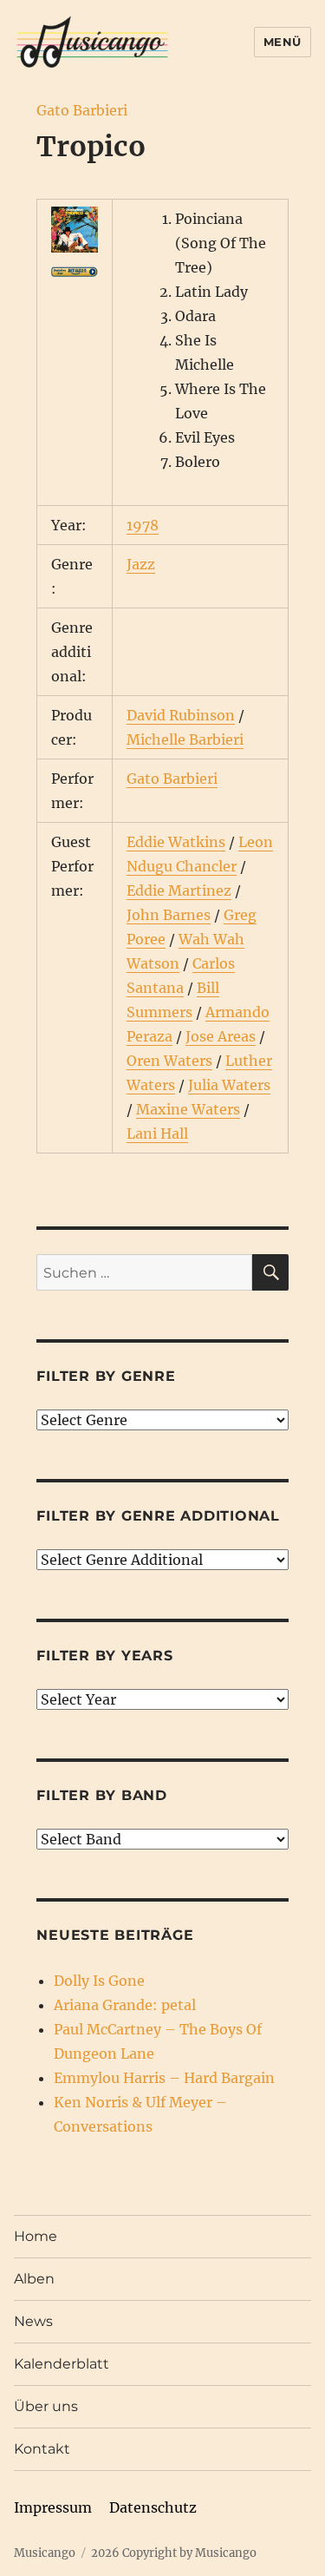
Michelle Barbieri (185, 739)
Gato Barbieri (82, 110)
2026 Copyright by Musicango (174, 2553)
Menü (283, 42)
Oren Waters (169, 1061)
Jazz (141, 564)
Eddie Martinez (179, 890)
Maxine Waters (188, 1109)
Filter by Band (102, 1795)
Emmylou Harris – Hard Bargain (164, 2078)
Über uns (46, 2406)
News (33, 2321)
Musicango (45, 2553)
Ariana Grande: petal (125, 2005)
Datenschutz (153, 2507)
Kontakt (42, 2449)
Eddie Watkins (176, 842)
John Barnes (169, 915)
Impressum (53, 2507)
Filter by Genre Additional (158, 1516)
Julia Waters (229, 1085)
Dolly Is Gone (99, 1981)
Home (36, 2236)
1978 (143, 525)
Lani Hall (157, 1134)
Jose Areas (221, 1036)
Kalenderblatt (62, 2364)
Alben (34, 2279)
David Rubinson (181, 715)
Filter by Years (104, 1656)
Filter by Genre (106, 1376)
